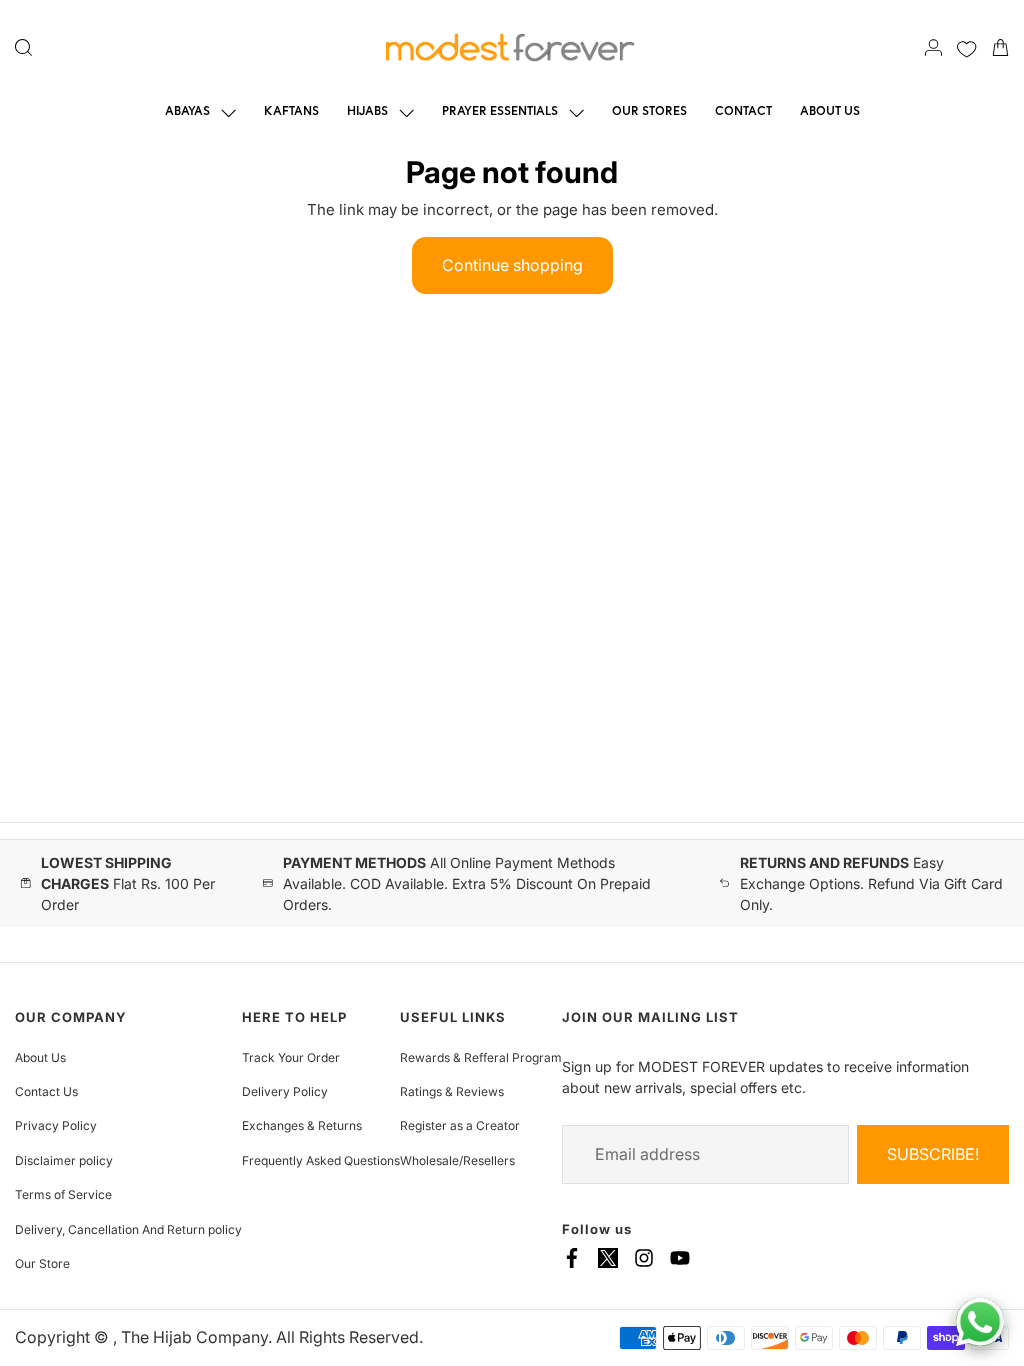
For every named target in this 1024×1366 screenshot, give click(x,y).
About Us (40, 1057)
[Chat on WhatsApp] (980, 1322)
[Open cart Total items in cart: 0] (1000, 47)
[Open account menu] (933, 47)
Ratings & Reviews (452, 1091)
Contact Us (46, 1091)
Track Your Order (291, 1057)
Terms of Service (63, 1194)
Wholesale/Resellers (457, 1160)
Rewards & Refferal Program (481, 1057)
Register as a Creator (460, 1125)
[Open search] (23, 47)
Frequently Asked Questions (321, 1160)
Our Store (42, 1263)
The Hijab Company (194, 1337)
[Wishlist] (967, 47)
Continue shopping (512, 265)
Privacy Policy (56, 1125)
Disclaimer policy (64, 1160)
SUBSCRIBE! (933, 1154)
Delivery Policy (285, 1091)
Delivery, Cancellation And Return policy (128, 1229)
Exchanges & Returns (302, 1125)
